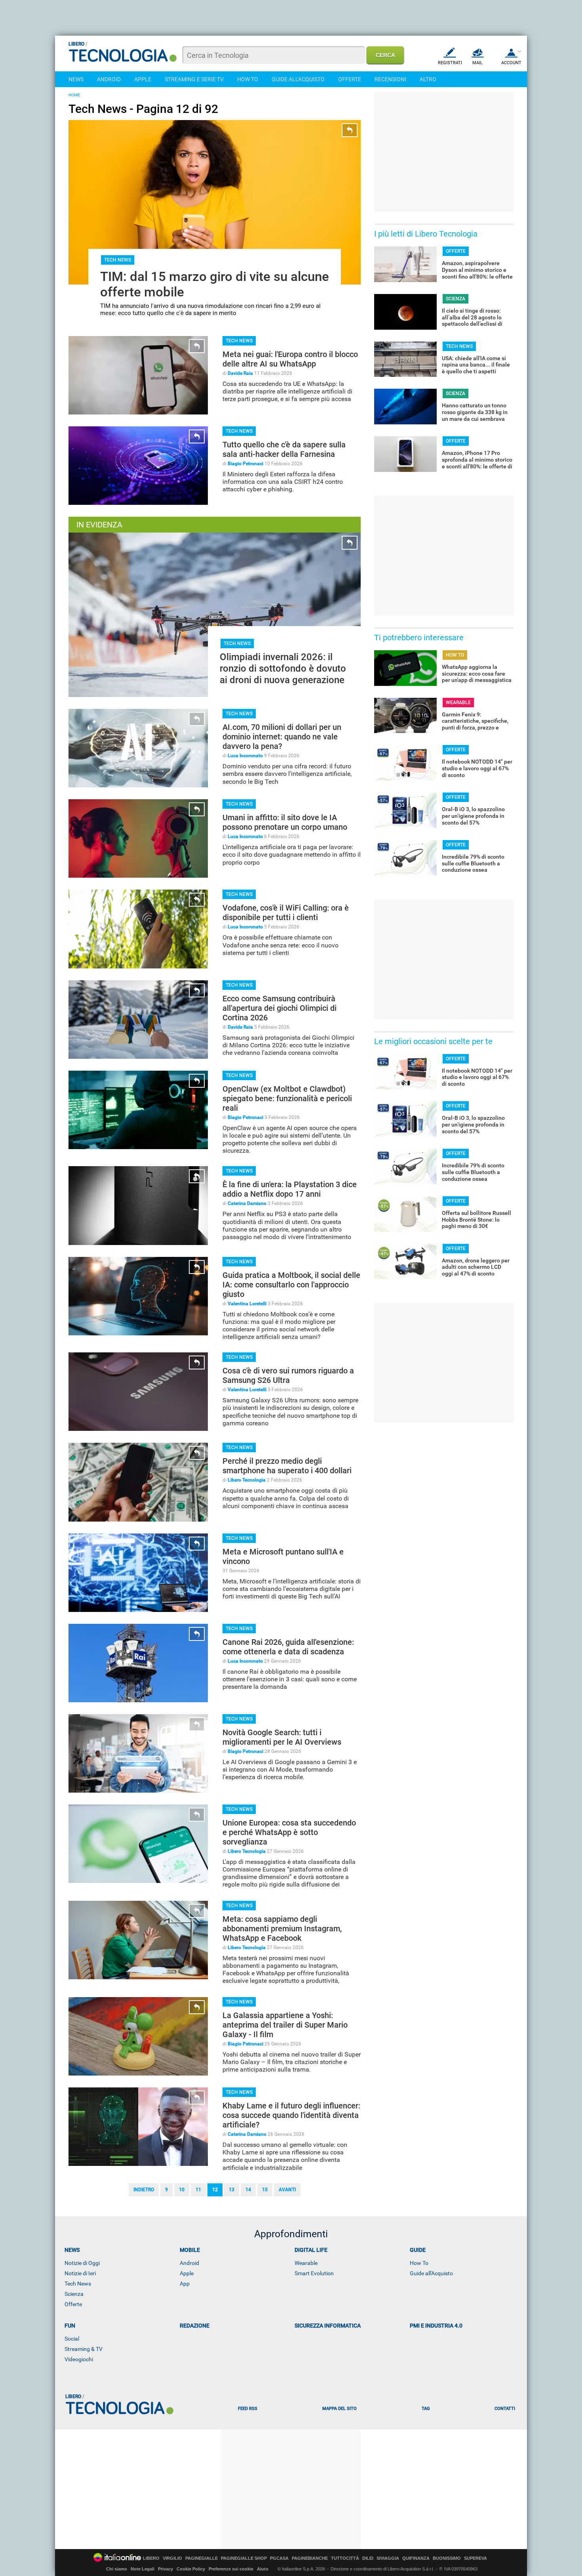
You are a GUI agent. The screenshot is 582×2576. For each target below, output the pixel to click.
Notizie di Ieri (80, 2273)
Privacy (165, 2569)
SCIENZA (456, 299)
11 (198, 2190)
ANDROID (109, 79)
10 (182, 2190)
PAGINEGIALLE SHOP (244, 2558)
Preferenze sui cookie (231, 2569)
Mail (477, 63)
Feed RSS (248, 2409)
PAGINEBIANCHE (310, 2558)
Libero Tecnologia (247, 1480)
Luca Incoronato (245, 756)
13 (232, 2190)
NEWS (76, 79)
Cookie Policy (191, 2569)
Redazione (195, 2326)
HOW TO (248, 79)
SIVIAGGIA (388, 2558)
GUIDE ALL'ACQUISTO (298, 79)
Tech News (78, 2284)
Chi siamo (117, 2569)
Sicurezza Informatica (328, 2326)
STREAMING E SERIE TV (194, 79)
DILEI (368, 2558)
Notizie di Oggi (82, 2263)
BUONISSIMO (447, 2558)
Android (189, 2263)
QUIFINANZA (416, 2558)
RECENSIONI (390, 79)
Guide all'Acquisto (431, 2273)
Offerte (73, 2304)
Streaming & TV (84, 2349)
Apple (187, 2273)
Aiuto (263, 2569)
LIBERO (151, 2558)
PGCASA (279, 2558)
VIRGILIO (172, 2558)
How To (419, 2263)
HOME (74, 95)
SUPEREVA (475, 2558)
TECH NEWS (118, 260)
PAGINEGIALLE (202, 2558)
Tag (426, 2409)
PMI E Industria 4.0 (436, 2326)
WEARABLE (458, 703)
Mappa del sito (339, 2409)
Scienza (74, 2294)
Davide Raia (240, 373)
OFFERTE (350, 79)
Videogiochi (79, 2359)
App (185, 2284)
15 (265, 2190)
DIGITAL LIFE (311, 2250)
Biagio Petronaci (245, 464)
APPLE (143, 79)
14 (248, 2190)
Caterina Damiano (247, 1203)
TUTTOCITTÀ (345, 2558)
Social (72, 2339)
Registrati (450, 63)
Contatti (505, 2409)
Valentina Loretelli (247, 1304)
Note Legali (143, 2569)
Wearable (306, 2263)
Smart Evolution (314, 2273)
